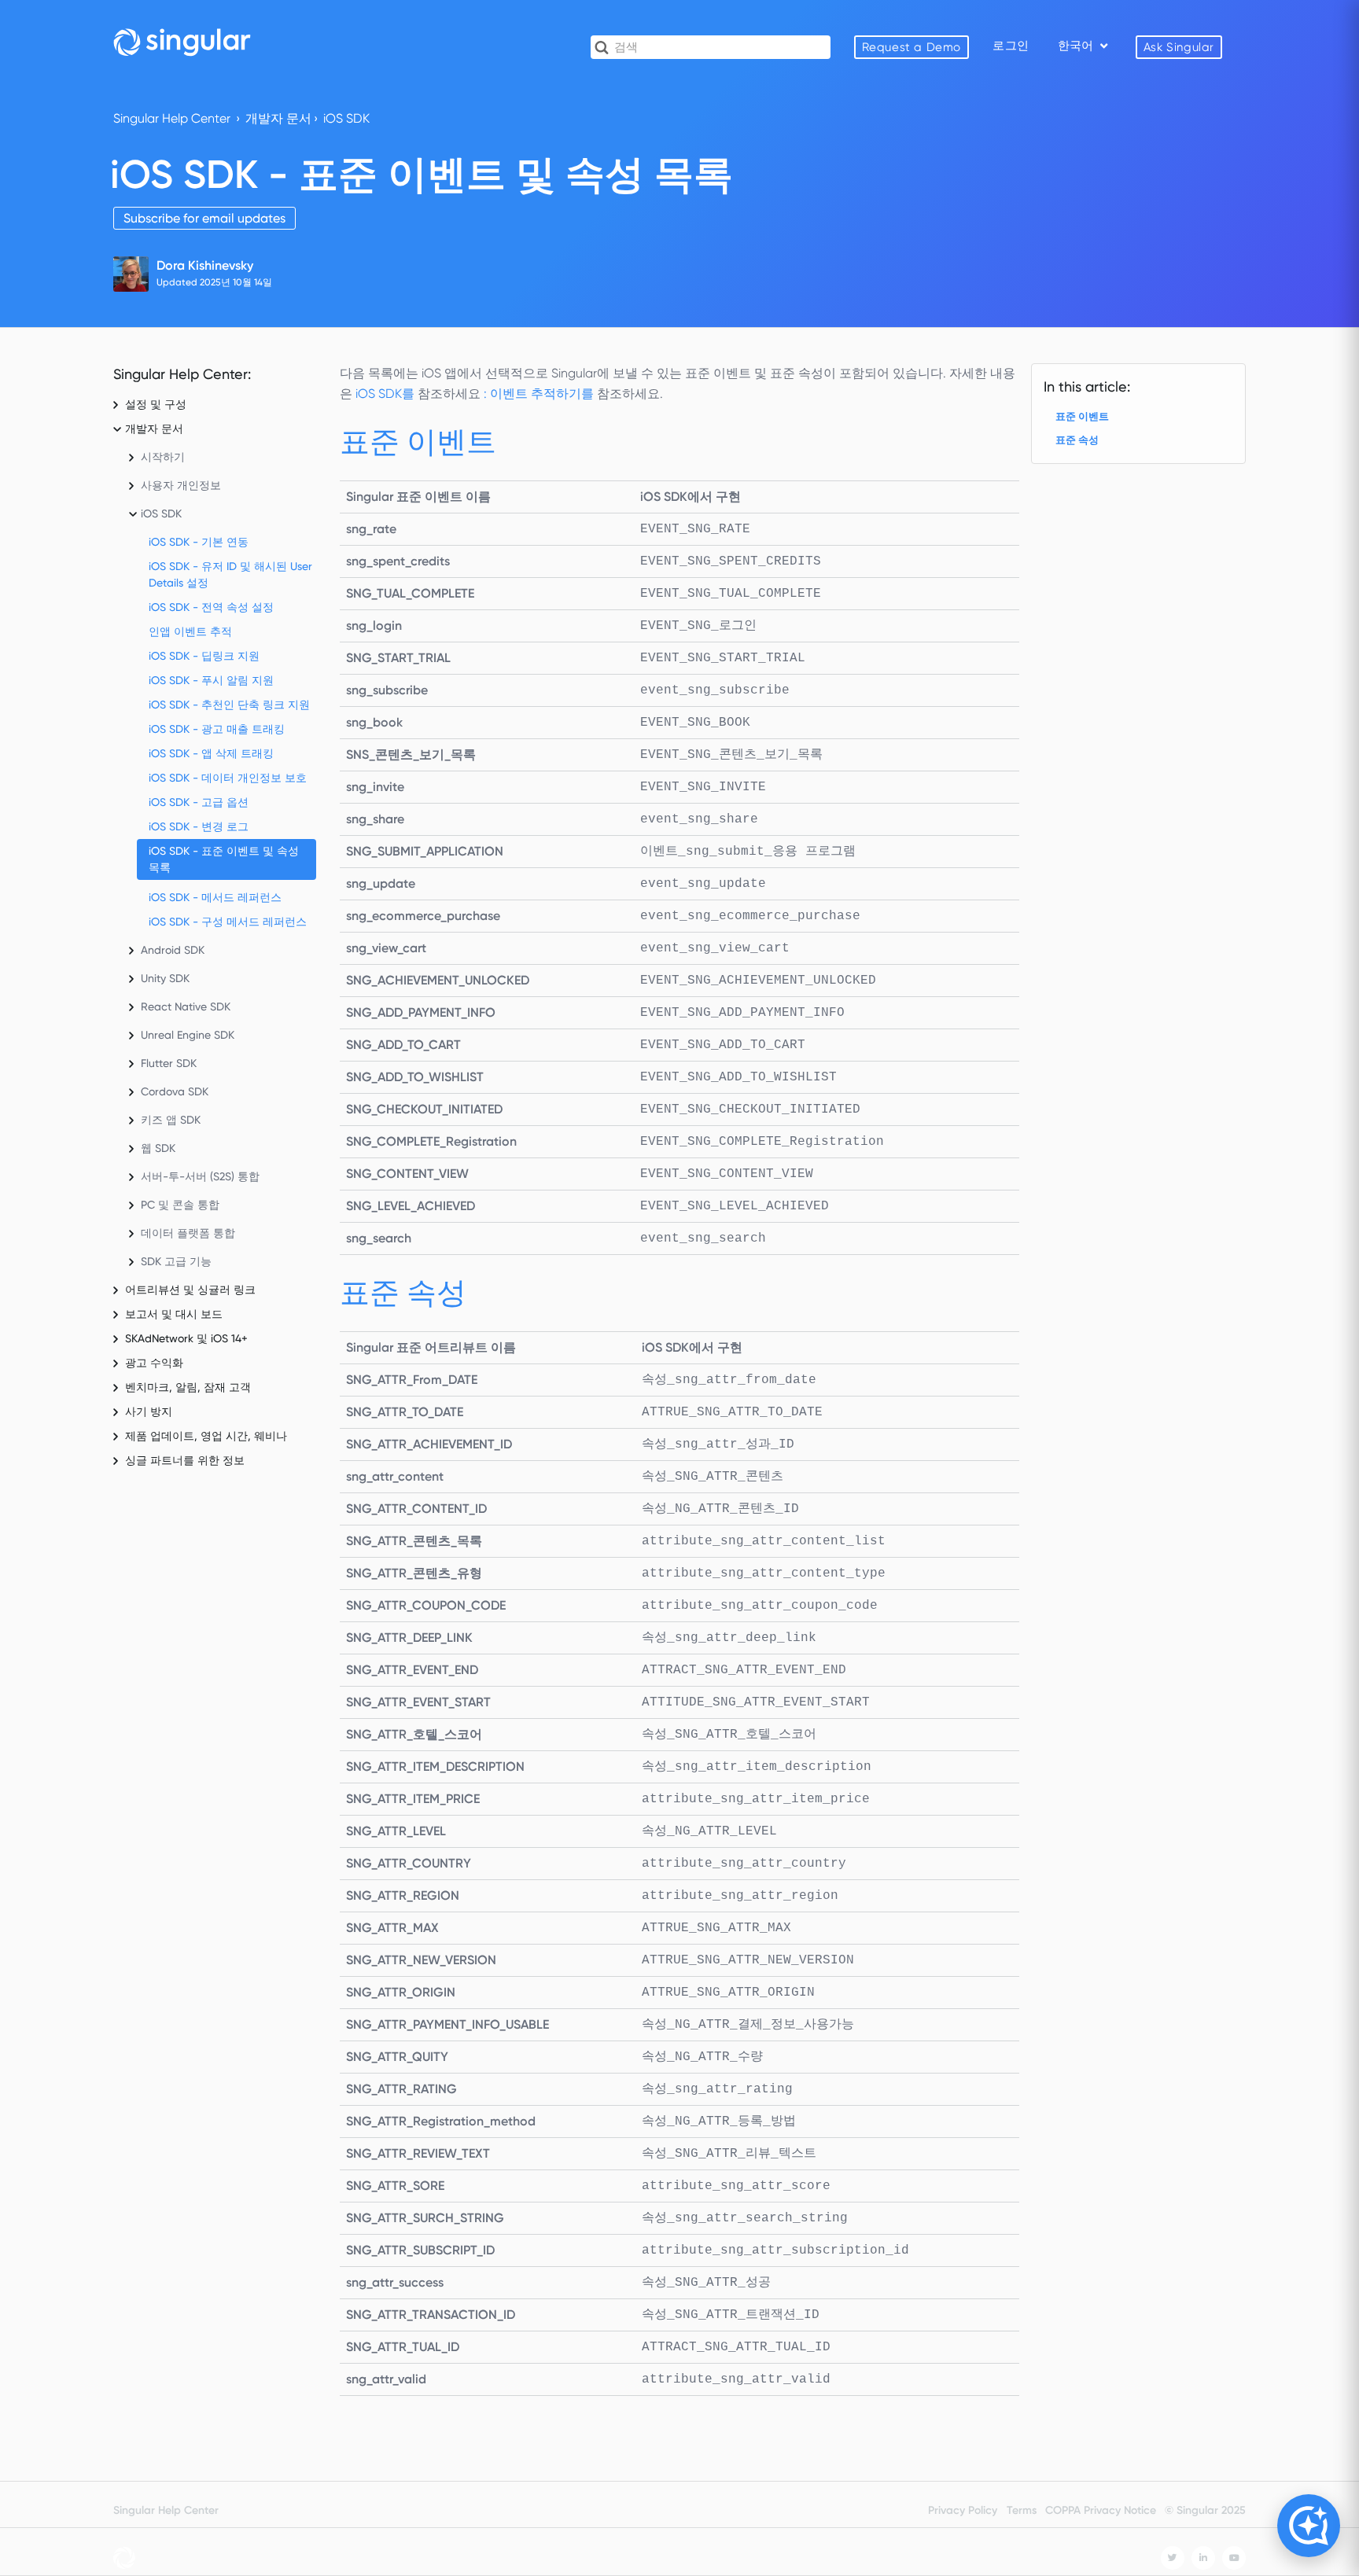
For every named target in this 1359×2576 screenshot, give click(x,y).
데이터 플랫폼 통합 (188, 1233)
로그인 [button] (1011, 46)
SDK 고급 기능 (176, 1261)
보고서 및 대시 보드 (174, 1314)
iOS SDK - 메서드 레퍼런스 (215, 897)
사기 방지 (149, 1411)
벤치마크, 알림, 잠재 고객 (188, 1387)
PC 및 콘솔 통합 (180, 1205)
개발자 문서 (278, 118)
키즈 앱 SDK (171, 1120)
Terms (1022, 2510)
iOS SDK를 (387, 394)
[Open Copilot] (1309, 2526)
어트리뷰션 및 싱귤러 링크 (190, 1290)
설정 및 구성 (156, 404)
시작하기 (163, 457)
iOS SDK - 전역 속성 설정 (211, 607)
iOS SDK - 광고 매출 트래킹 (217, 729)
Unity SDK (165, 978)
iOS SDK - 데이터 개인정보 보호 (228, 778)
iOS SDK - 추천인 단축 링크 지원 (229, 705)
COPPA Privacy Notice (1101, 2510)
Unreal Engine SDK (188, 1035)
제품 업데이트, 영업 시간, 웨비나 (206, 1436)
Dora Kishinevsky (205, 265)
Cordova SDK (175, 1091)
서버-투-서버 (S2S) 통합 (200, 1176)
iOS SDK (346, 118)
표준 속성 (1077, 440)
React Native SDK (186, 1006)
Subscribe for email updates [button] (204, 218)
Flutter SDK (169, 1063)
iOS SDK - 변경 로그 (199, 826)
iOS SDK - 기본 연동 (199, 542)
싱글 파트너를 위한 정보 (185, 1460)
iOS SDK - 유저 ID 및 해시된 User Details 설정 (230, 574)
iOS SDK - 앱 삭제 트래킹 (211, 753)
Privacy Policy (963, 2510)
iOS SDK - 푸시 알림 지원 (211, 680)
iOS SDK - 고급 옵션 (199, 802)
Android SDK (173, 950)
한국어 (1077, 46)
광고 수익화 (154, 1363)
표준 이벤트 (1082, 416)
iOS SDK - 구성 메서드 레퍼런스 (228, 922)
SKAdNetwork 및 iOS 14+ (186, 1338)
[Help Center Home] (182, 42)
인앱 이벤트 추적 (190, 631)
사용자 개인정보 (181, 485)
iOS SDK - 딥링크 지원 (204, 656)
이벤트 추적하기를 (543, 394)
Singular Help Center (172, 118)
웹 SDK (158, 1148)
